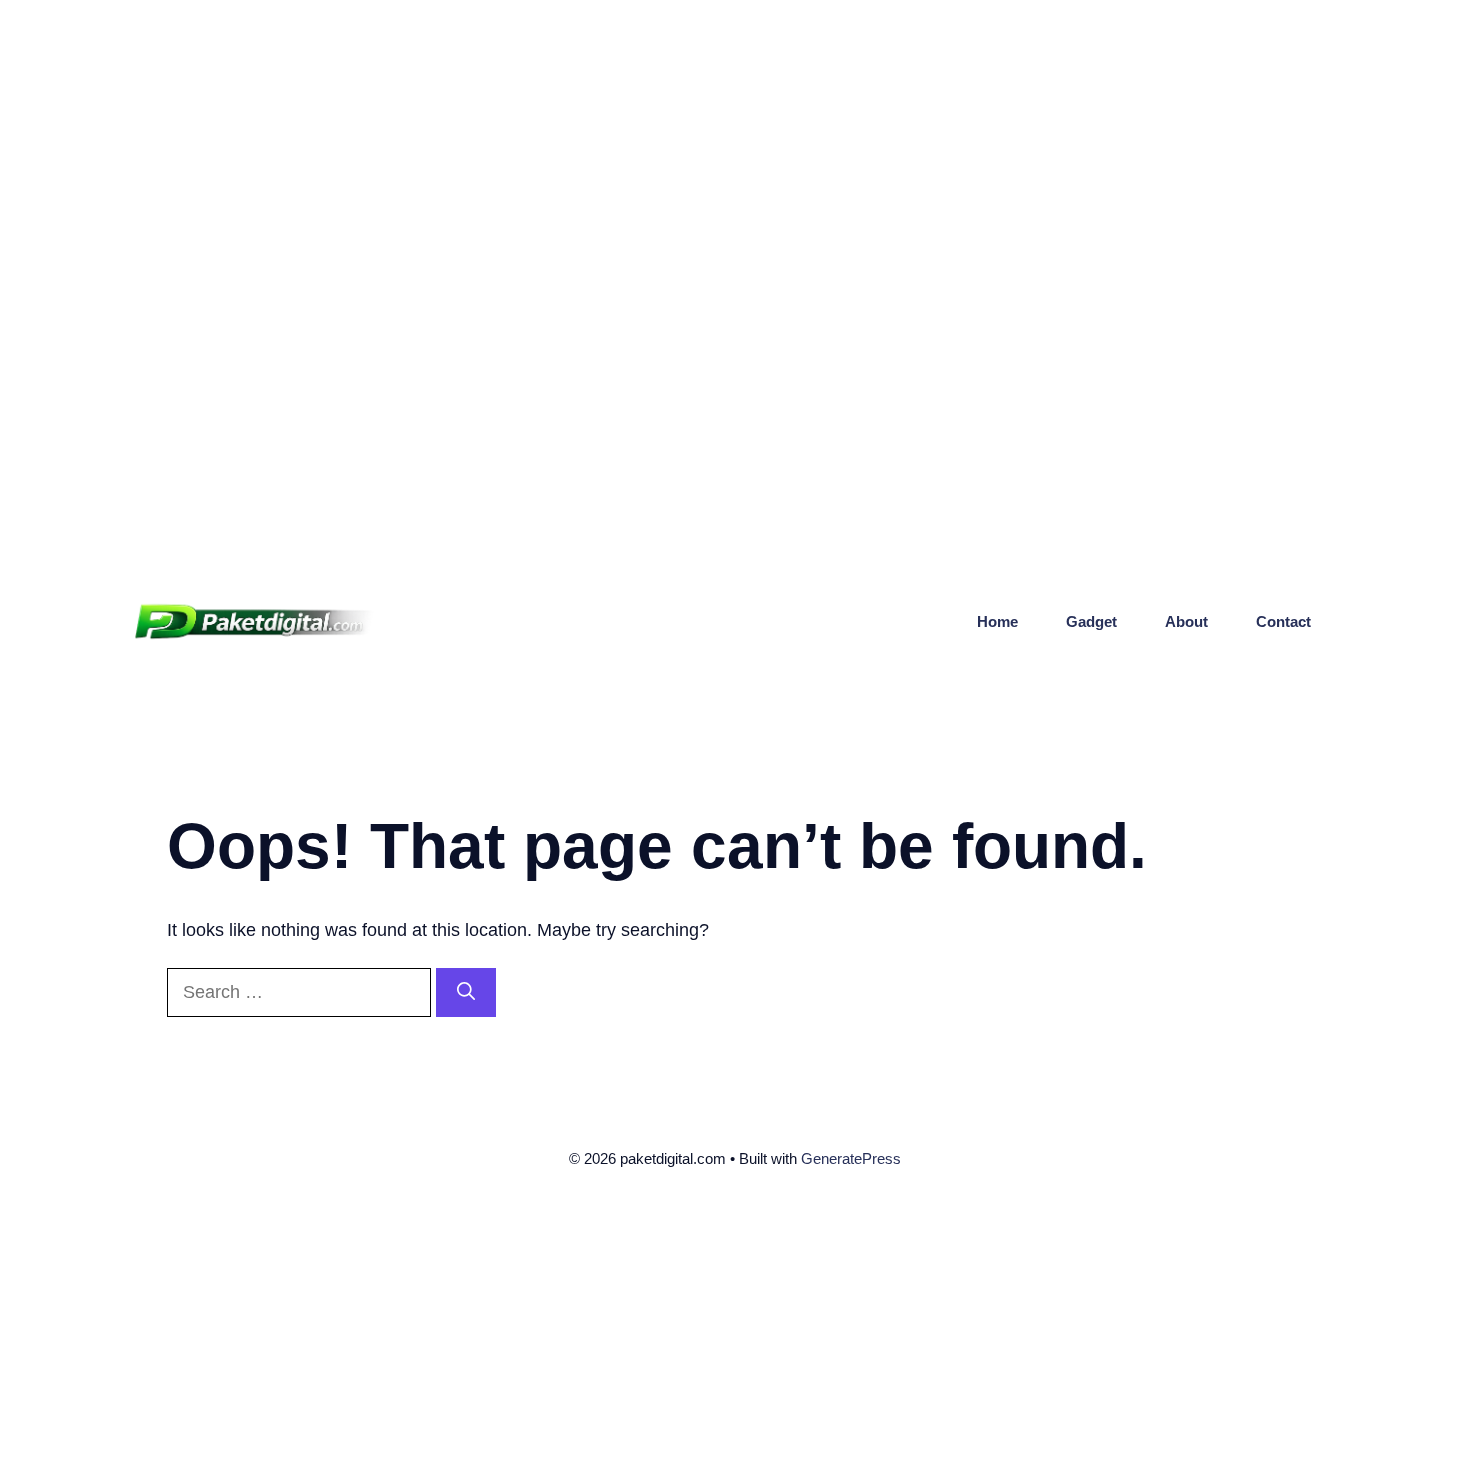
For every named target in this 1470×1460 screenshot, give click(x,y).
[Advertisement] (600, 140)
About (1186, 621)
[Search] (466, 992)
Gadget (1091, 621)
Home (997, 621)
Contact (1283, 621)
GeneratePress (851, 1158)
